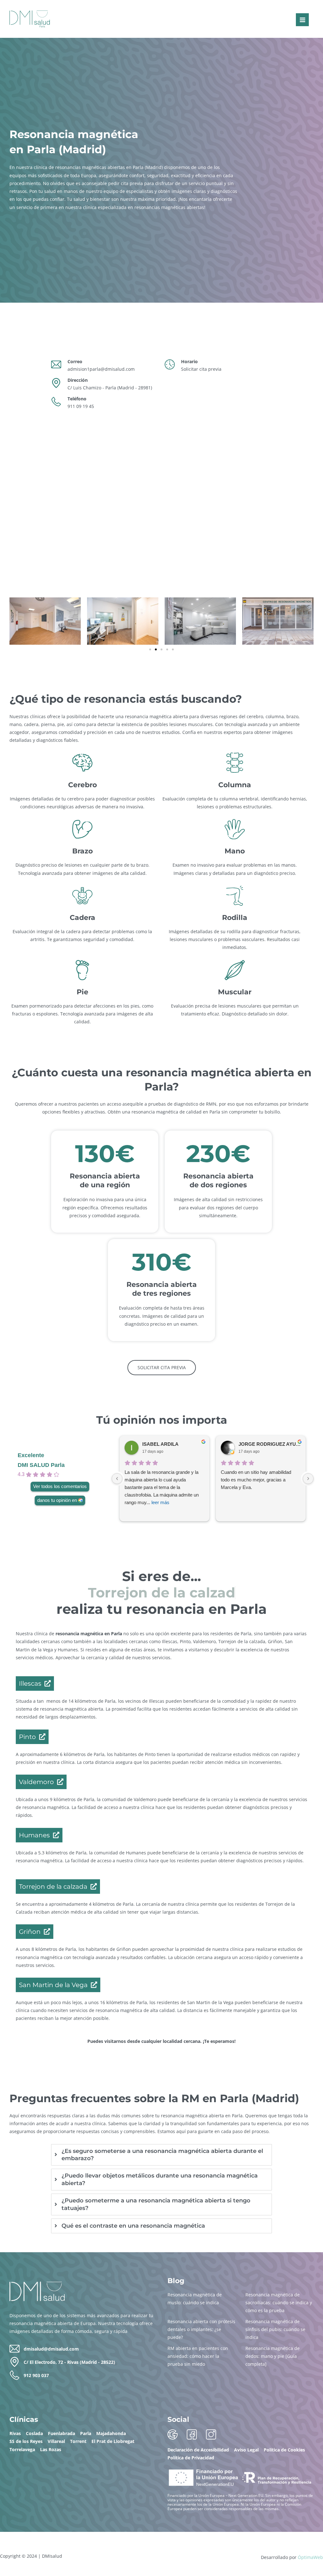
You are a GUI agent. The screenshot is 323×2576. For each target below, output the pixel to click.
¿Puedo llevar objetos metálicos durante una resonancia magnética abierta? (160, 2179)
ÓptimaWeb (310, 2557)
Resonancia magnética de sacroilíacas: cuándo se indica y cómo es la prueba (279, 2303)
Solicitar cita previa (201, 369)
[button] (150, 649)
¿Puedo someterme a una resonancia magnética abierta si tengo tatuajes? (156, 2204)
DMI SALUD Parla (41, 1465)
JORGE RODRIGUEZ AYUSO (270, 1444)
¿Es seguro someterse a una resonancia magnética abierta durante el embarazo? (162, 2155)
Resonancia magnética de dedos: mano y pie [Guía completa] (273, 2356)
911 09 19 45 (81, 406)
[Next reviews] (308, 1479)
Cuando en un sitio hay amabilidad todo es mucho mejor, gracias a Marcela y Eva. (256, 1480)
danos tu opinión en (57, 1500)
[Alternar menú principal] (302, 20)
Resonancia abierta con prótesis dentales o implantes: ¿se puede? (201, 2329)
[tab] (161, 2155)
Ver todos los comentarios (60, 1486)
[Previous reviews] (117, 1479)
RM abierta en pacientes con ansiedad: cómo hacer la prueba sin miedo (198, 2356)
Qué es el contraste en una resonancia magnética (133, 2226)
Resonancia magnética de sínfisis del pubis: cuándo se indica (275, 2329)
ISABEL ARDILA (160, 1444)
